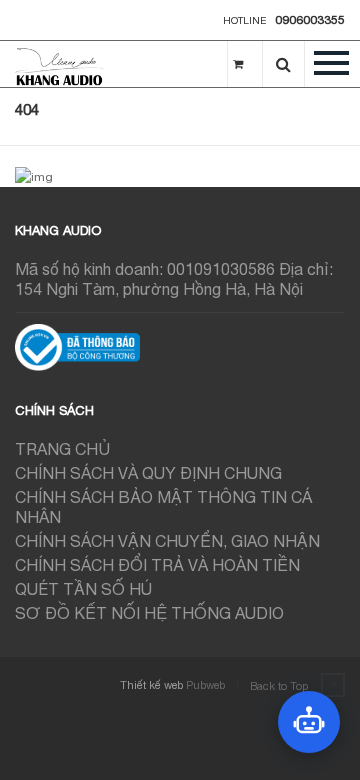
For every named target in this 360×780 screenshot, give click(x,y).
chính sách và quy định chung (148, 473)
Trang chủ (62, 449)
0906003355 (310, 20)
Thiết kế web (151, 685)
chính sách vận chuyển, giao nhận (167, 541)
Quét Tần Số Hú (83, 589)
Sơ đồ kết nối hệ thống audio (149, 613)
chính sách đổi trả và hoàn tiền (157, 565)
